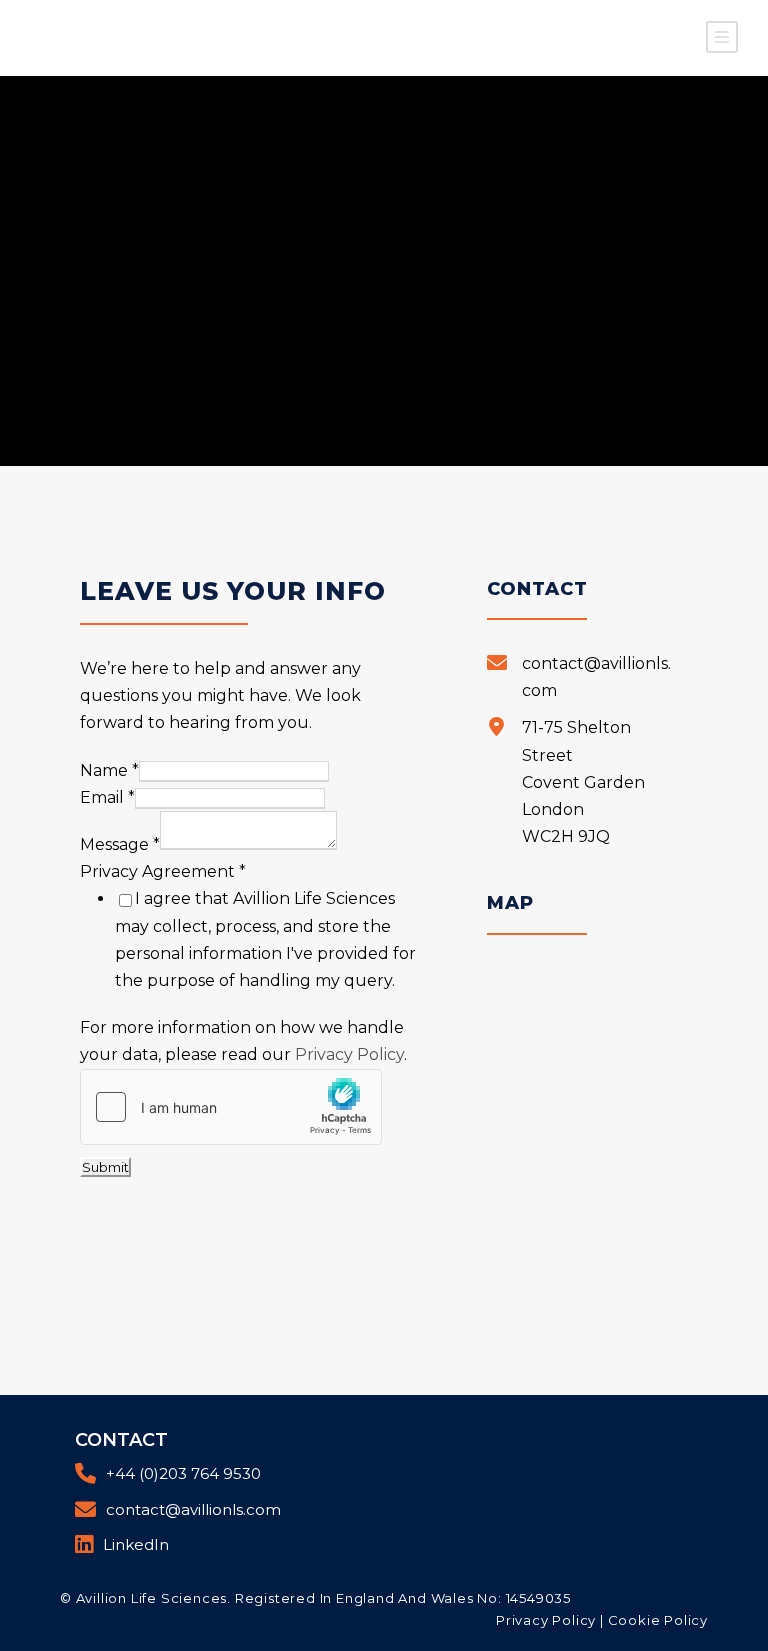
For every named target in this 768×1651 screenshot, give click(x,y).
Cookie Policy (658, 1620)
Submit (105, 1167)
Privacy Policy (349, 1054)
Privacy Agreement (163, 871)
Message (120, 844)
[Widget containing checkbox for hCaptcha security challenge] (231, 1107)
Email (107, 797)
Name (109, 770)
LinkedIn (136, 1544)
